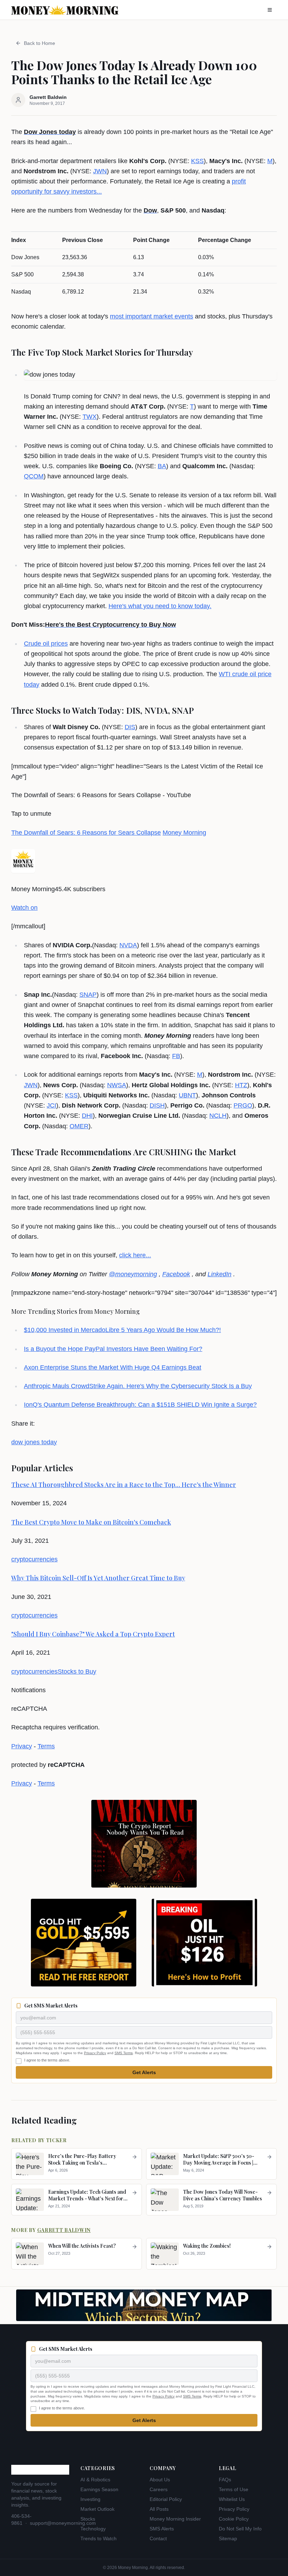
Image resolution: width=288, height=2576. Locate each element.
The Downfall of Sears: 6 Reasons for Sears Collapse (86, 833)
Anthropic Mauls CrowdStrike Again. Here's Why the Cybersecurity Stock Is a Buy (138, 1386)
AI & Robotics (95, 2480)
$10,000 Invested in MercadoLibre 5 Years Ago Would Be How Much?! (122, 1330)
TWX (90, 417)
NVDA (128, 945)
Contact (158, 2538)
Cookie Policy (234, 2519)
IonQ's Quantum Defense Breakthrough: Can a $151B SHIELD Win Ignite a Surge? (140, 1405)
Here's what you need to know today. (160, 606)
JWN (100, 171)
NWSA (117, 1085)
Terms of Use (234, 2489)
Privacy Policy (95, 2053)
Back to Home (40, 43)
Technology (93, 2529)
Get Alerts (144, 2072)
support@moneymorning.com (63, 2523)
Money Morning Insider (175, 2519)
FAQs (225, 2480)
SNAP (88, 995)
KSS (197, 161)
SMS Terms (124, 2053)
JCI (51, 1105)
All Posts (159, 2509)
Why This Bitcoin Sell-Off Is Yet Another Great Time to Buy (98, 1578)
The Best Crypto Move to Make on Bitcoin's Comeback (91, 1522)
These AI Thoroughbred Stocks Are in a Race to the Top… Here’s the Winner (124, 1485)
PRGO (243, 1105)
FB (176, 1056)
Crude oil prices (46, 644)
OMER (79, 1126)
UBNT (187, 1095)
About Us (160, 2480)
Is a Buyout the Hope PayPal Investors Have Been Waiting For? (113, 1349)
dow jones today (34, 1442)
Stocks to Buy (77, 1672)
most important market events (152, 316)
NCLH (218, 1116)
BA (162, 466)
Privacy (22, 1746)
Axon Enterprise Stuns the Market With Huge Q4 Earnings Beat (113, 1367)
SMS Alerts (162, 2529)
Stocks (88, 2519)
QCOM (34, 476)
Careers (159, 2489)
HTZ (241, 1085)
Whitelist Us (232, 2499)
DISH (157, 1105)
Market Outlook (97, 2509)
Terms (46, 1746)
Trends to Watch (99, 2538)
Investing (90, 2499)
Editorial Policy (166, 2499)
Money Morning (184, 833)
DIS (130, 727)
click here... (135, 1255)
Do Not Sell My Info (240, 2529)
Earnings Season (99, 2489)
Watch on (24, 908)
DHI (87, 1116)
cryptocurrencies (34, 1559)
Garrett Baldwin (64, 2230)
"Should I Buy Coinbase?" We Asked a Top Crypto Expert (93, 1634)
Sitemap (228, 2538)
